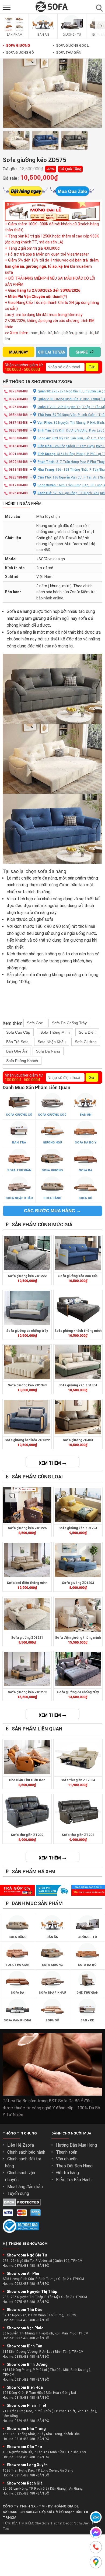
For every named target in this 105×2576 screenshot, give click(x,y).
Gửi (92, 367)
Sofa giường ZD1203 (78, 1583)
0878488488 (18, 391)
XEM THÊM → (52, 1463)
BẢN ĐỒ (43, 2266)
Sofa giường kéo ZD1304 (78, 1385)
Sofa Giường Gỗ (18, 52)
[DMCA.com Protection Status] (22, 2205)
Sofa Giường (16, 45)
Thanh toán (67, 2152)
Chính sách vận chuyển (20, 2176)
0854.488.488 (25, 2320)
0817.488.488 (25, 2475)
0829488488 (18, 462)
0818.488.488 (25, 2439)
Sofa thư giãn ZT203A (78, 1780)
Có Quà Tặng (70, 169)
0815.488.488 (25, 2398)
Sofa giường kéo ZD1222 (27, 1276)
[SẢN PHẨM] (14, 31)
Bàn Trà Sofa (17, 1042)
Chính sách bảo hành (26, 2152)
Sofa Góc (35, 1023)
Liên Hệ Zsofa (21, 2145)
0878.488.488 (25, 2266)
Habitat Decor (62, 2523)
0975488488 (18, 407)
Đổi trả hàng (67, 2173)
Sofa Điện (87, 1032)
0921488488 (18, 454)
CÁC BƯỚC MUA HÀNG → (52, 1211)
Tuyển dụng (18, 2193)
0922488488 (18, 399)
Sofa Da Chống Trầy (69, 1023)
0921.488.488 (25, 2380)
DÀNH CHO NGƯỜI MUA (71, 2133)
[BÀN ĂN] (43, 31)
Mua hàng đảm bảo (25, 2187)
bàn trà (46, 333)
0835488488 (18, 430)
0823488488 (18, 477)
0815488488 (18, 446)
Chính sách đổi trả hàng (23, 2162)
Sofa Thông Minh (55, 1032)
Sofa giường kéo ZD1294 (78, 1528)
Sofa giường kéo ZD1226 (27, 1528)
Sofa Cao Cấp (18, 1032)
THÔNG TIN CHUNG (20, 2133)
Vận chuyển (67, 2159)
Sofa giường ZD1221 (27, 1638)
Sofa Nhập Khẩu (52, 1042)
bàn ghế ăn (64, 333)
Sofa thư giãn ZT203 (78, 1835)
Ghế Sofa (42, 2523)
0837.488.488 (25, 2338)
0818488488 (18, 470)
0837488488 (18, 423)
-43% (51, 169)
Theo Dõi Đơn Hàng (74, 2166)
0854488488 (18, 415)
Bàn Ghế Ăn (17, 1051)
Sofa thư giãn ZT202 (27, 1835)
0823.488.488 (25, 2457)
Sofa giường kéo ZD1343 (27, 1385)
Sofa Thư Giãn (67, 52)
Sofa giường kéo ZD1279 (27, 1692)
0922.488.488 (25, 2284)
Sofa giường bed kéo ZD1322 (27, 1440)
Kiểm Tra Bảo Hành (74, 2180)
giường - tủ (84, 333)
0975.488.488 (25, 2302)
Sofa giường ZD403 (78, 1440)
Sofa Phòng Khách (22, 1061)
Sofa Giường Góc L (71, 45)
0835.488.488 (25, 2357)
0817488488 (18, 485)
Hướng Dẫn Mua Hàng (76, 2145)
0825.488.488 (25, 2493)
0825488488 (18, 493)
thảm (34, 333)
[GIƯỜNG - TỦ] (72, 31)
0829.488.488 (25, 2421)
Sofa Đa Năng (48, 1051)
